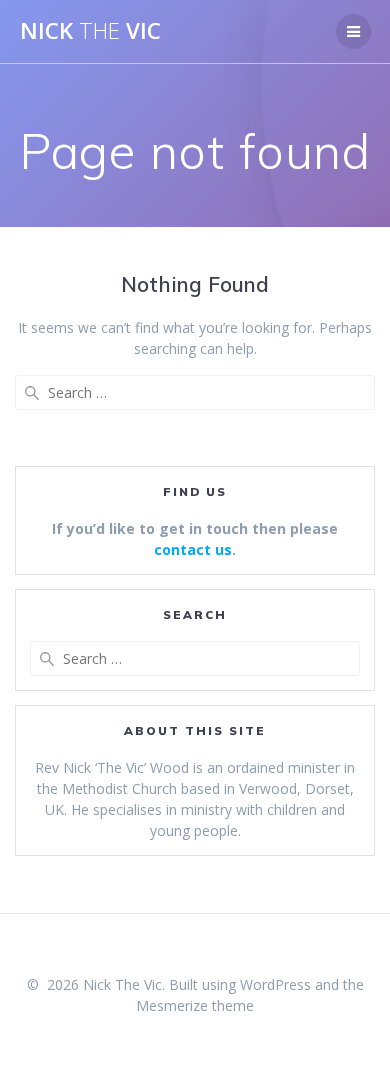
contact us (193, 549)
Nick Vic (90, 31)
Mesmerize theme (195, 1005)
